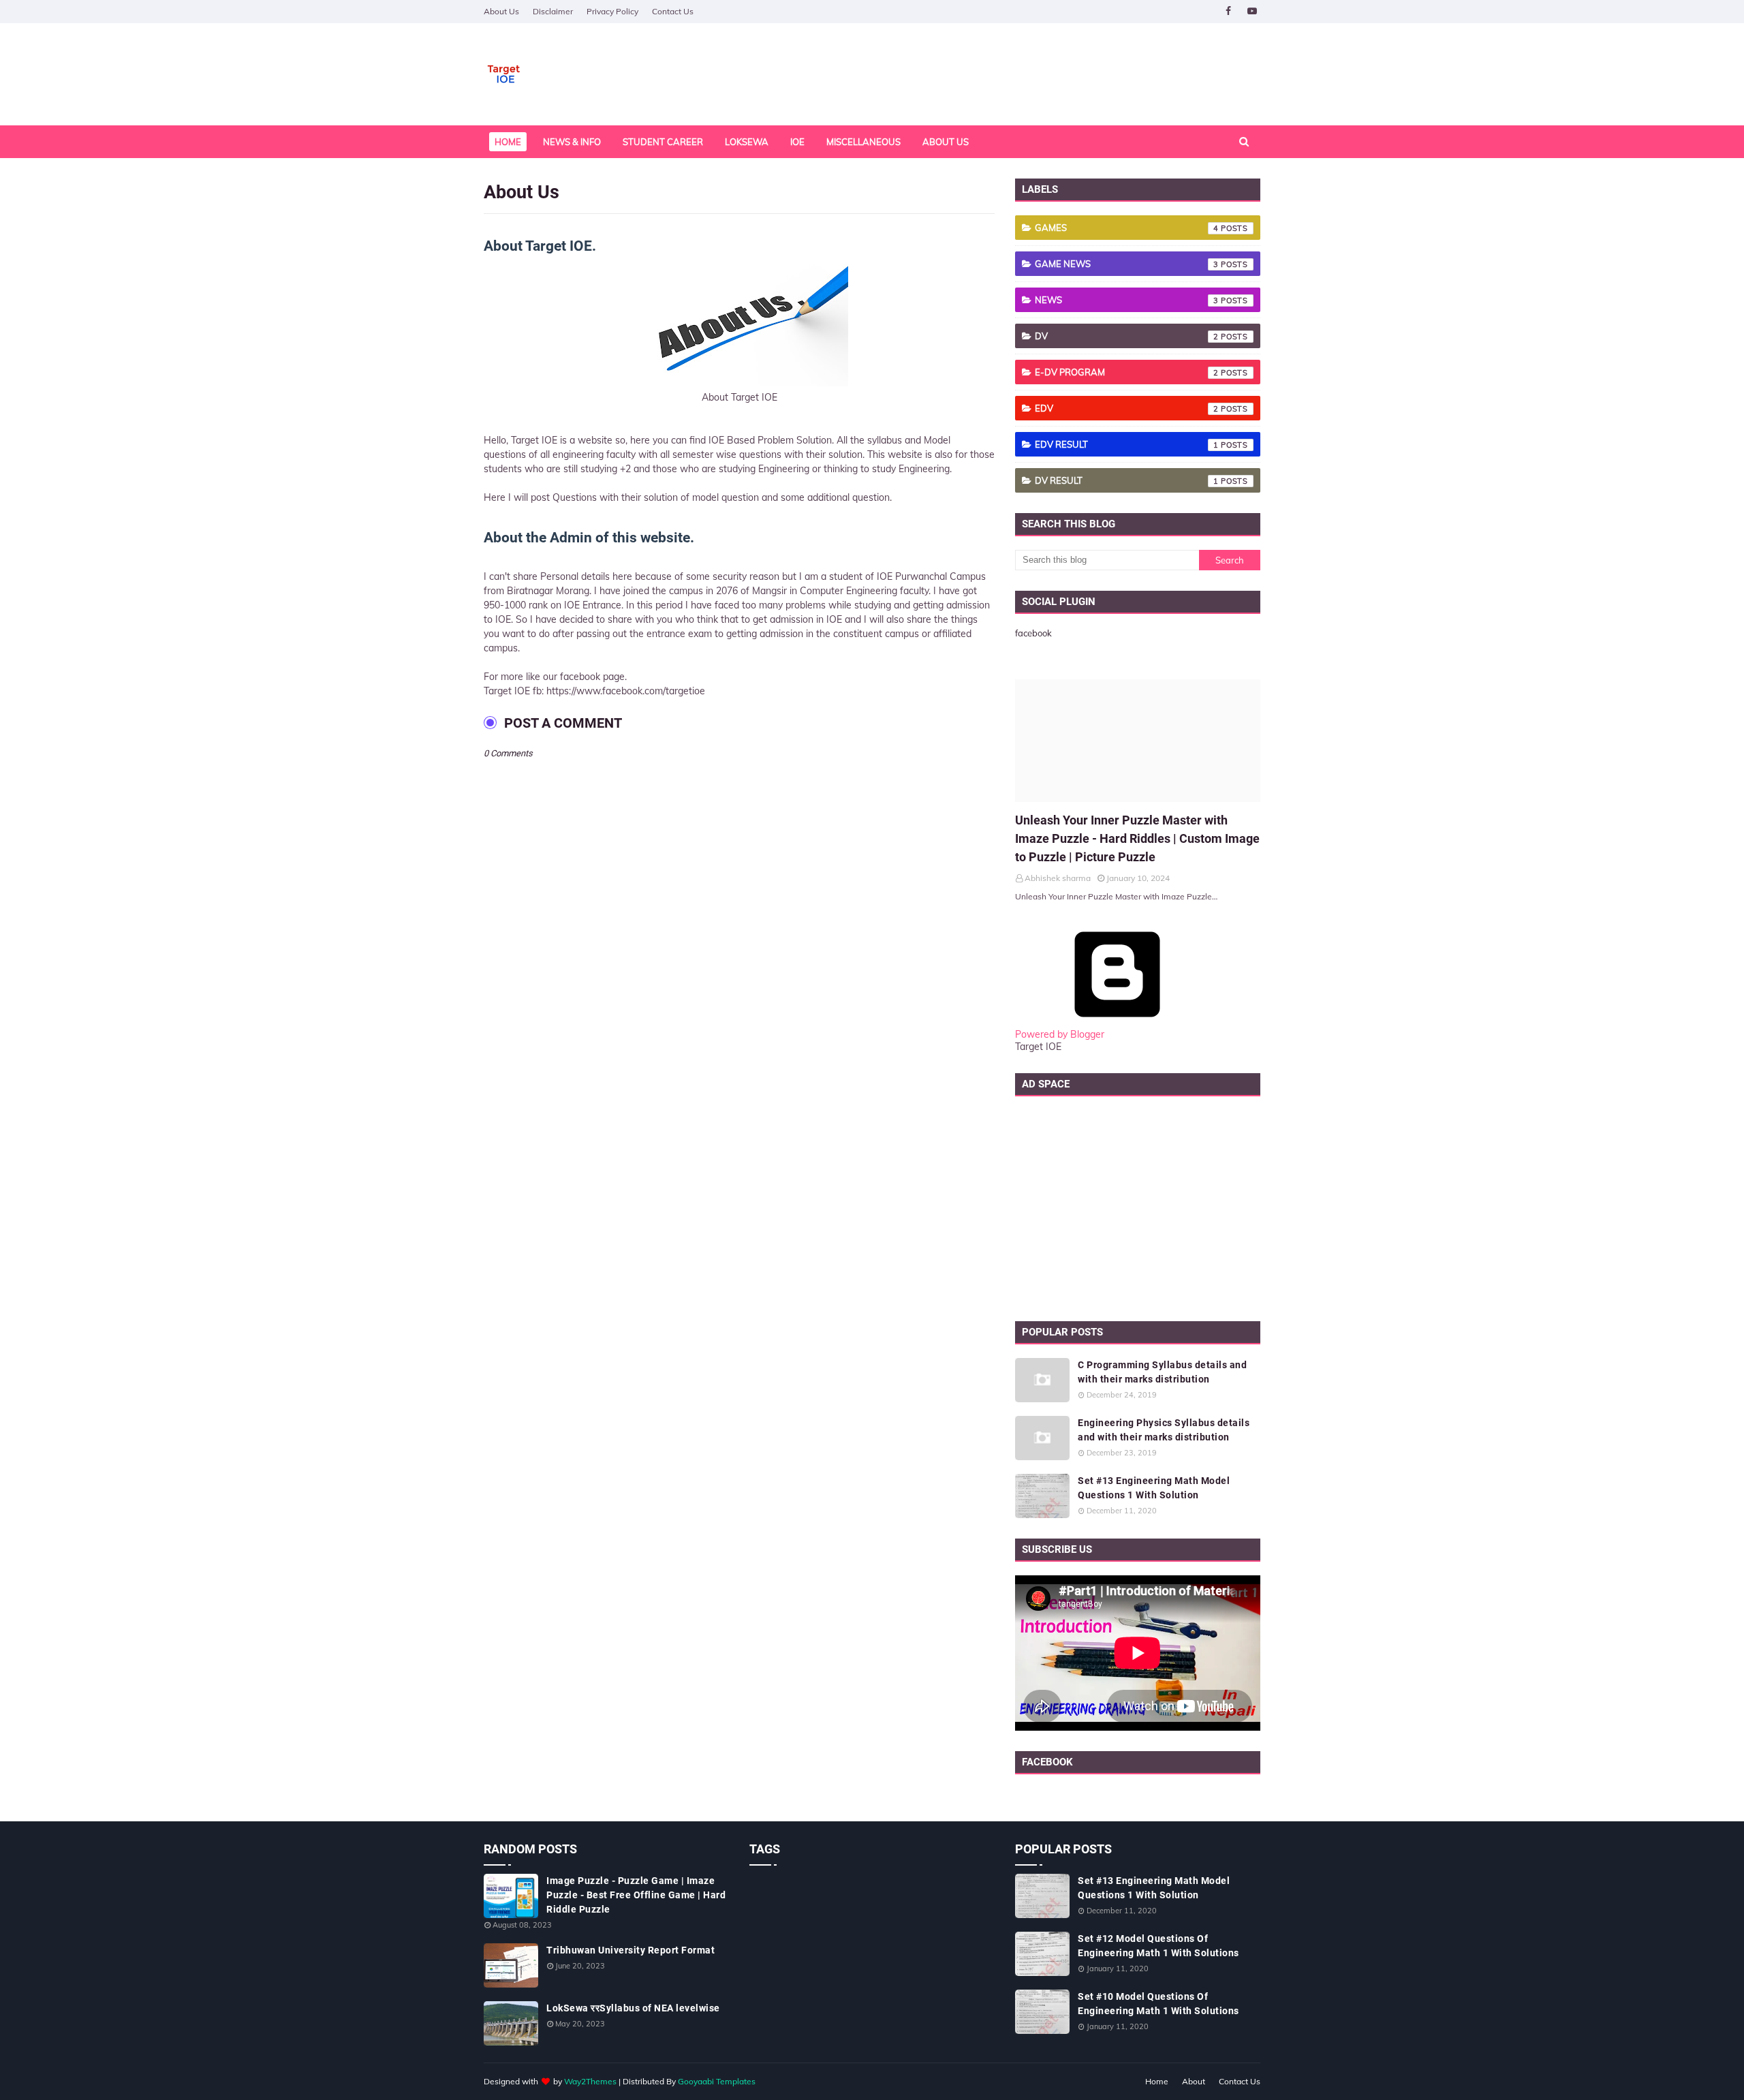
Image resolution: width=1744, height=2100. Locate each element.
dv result (1127, 480)
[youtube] (1252, 11)
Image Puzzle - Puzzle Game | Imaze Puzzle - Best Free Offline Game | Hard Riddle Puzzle (636, 1895)
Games (1127, 228)
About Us (501, 11)
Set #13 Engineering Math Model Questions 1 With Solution (1154, 1488)
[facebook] (1228, 11)
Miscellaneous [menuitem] (863, 142)
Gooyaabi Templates (717, 2081)
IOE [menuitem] (797, 142)
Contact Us (673, 11)
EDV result (1127, 444)
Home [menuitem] (508, 142)
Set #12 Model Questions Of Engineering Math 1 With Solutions (1158, 1946)
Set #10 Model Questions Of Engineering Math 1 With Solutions (1158, 2004)
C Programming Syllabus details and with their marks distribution (1162, 1372)
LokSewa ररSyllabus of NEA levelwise (633, 2008)
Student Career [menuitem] (663, 142)
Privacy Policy (612, 11)
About (1194, 2081)
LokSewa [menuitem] (747, 142)
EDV (1127, 408)
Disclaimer (553, 11)
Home (1157, 2081)
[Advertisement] (1138, 1205)
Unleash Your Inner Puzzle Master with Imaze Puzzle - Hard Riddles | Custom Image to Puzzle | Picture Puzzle (1137, 838)
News (1127, 300)
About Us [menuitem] (946, 142)
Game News (1127, 264)
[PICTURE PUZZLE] (1138, 741)
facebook (1033, 633)
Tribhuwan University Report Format (630, 1950)
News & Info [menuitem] (572, 142)
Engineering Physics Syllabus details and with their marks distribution (1164, 1430)
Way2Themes (590, 2081)
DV (1127, 336)
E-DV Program (1127, 372)
